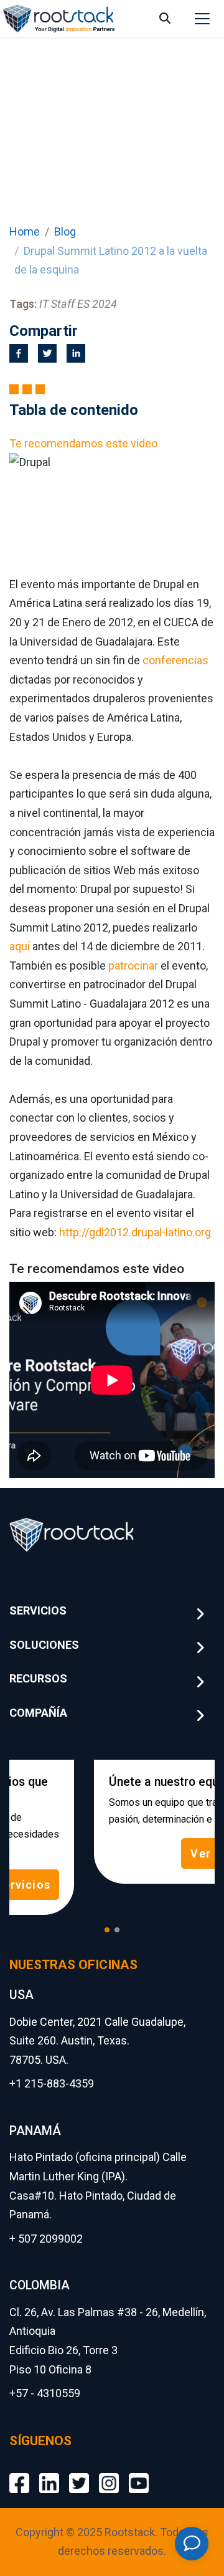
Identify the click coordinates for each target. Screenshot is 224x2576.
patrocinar (133, 966)
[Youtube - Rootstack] (139, 2473)
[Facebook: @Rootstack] (19, 2473)
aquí (20, 946)
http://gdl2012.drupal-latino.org (135, 1232)
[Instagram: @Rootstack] (109, 2473)
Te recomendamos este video (83, 443)
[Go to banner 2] (117, 1930)
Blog (65, 231)
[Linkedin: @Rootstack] (49, 2473)
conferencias (175, 660)
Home (25, 231)
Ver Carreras (148, 1853)
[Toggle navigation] (202, 19)
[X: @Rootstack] (79, 2473)
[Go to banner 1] (107, 1930)
